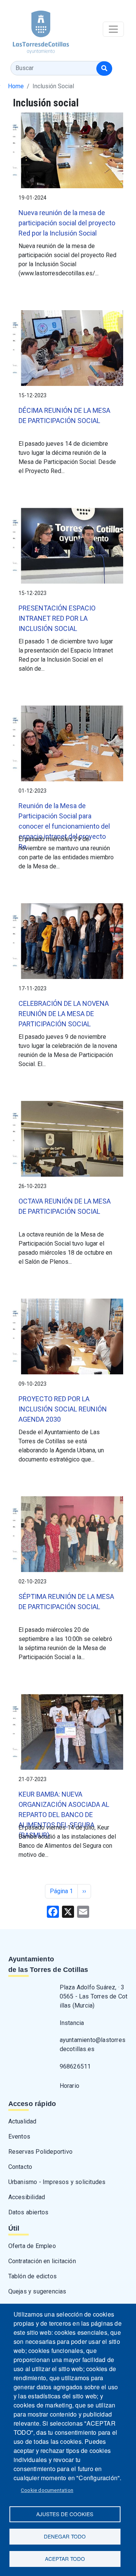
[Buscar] (104, 69)
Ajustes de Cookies (65, 2514)
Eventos (19, 2137)
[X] (68, 1911)
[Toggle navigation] (113, 29)
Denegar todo (65, 2536)
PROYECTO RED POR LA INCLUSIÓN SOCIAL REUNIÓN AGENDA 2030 (63, 1409)
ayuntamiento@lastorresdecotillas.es (93, 2044)
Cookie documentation (47, 2490)
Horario (70, 2086)
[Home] (35, 29)
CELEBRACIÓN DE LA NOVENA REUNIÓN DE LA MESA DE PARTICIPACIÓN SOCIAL (64, 1014)
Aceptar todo (65, 2559)
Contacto (20, 2167)
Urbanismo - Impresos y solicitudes (57, 2182)
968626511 (75, 2066)
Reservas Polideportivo (40, 2152)
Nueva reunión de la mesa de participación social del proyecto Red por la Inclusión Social (67, 223)
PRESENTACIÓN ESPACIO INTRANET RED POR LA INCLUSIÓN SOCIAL (57, 618)
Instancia (72, 2023)
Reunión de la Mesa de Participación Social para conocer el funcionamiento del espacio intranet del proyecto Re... (64, 826)
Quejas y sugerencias (37, 2291)
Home (16, 86)
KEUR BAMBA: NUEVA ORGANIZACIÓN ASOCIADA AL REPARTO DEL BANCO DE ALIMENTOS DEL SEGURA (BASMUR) (64, 1815)
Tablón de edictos (32, 2276)
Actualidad (22, 2121)
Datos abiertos (29, 2212)
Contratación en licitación (42, 2261)
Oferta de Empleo (32, 2246)
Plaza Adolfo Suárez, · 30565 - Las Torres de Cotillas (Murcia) (94, 1996)
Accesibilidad (27, 2197)
